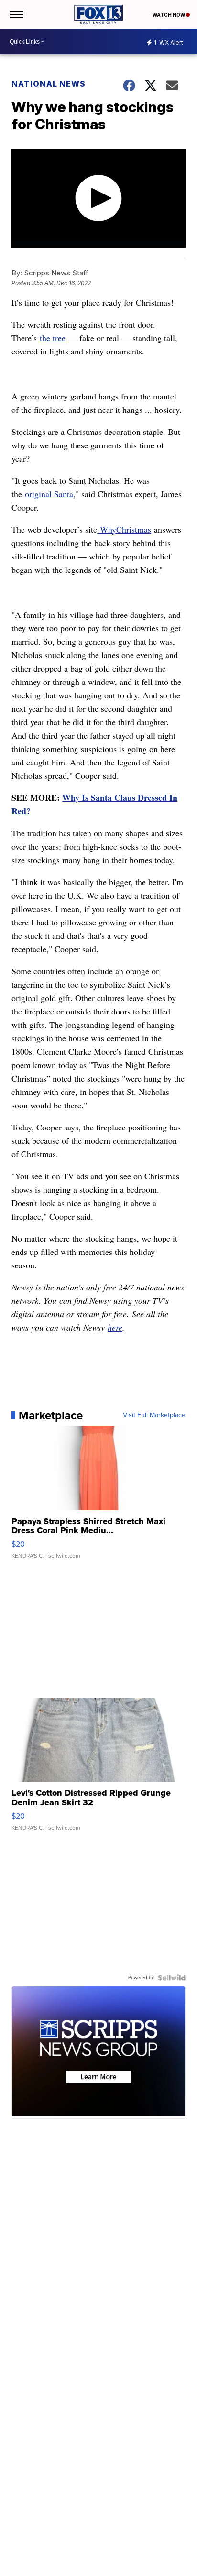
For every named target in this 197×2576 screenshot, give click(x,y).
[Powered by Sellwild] (172, 1978)
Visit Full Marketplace (154, 1415)
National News (49, 84)
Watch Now (169, 15)
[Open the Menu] (16, 14)
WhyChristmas (124, 529)
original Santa (49, 494)
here (115, 1327)
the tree (53, 338)
